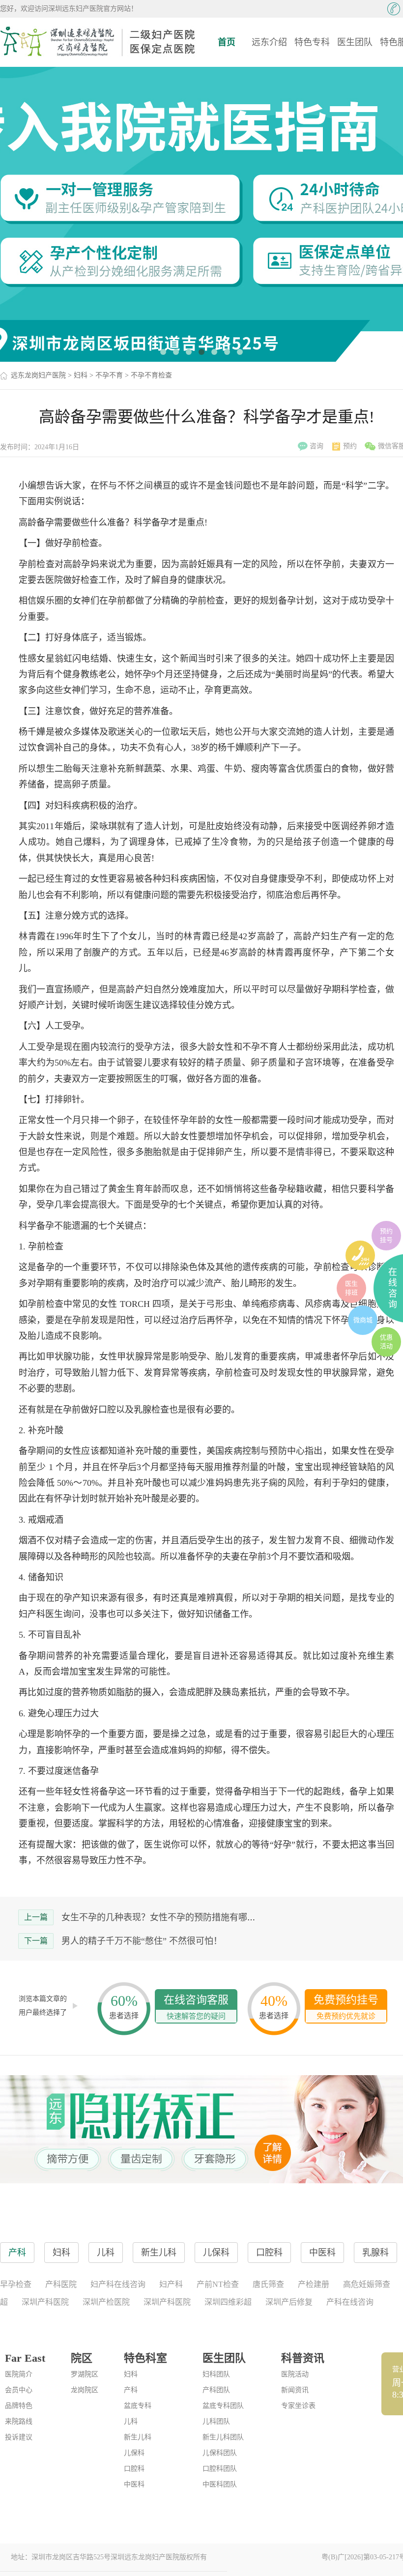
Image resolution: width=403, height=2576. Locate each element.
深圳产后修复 (289, 2302)
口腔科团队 (220, 2469)
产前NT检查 (218, 2284)
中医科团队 (220, 2484)
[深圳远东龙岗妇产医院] (98, 42)
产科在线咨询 (350, 2302)
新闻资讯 (295, 2390)
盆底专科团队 (223, 2406)
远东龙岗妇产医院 (38, 375)
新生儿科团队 (223, 2437)
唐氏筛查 (268, 2284)
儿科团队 (216, 2421)
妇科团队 (216, 2374)
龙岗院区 (85, 2390)
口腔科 (134, 2469)
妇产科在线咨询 (118, 2284)
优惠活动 (386, 1342)
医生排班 (351, 1288)
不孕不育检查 (151, 375)
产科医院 (61, 2284)
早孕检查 (16, 2284)
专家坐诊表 (298, 2406)
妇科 (81, 375)
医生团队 (355, 42)
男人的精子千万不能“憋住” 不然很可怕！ (142, 1941)
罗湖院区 (85, 2374)
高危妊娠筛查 (367, 2284)
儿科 (131, 2421)
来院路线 (19, 2421)
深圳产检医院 (106, 2302)
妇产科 (171, 2284)
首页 (227, 42)
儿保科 (134, 2453)
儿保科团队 (220, 2453)
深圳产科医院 (45, 2302)
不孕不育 (109, 375)
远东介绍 (269, 42)
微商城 (363, 1320)
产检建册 (314, 2284)
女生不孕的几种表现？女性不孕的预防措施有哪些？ (163, 1917)
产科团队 (216, 2390)
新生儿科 (138, 2437)
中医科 (134, 2484)
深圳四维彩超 (228, 2302)
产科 (131, 2390)
